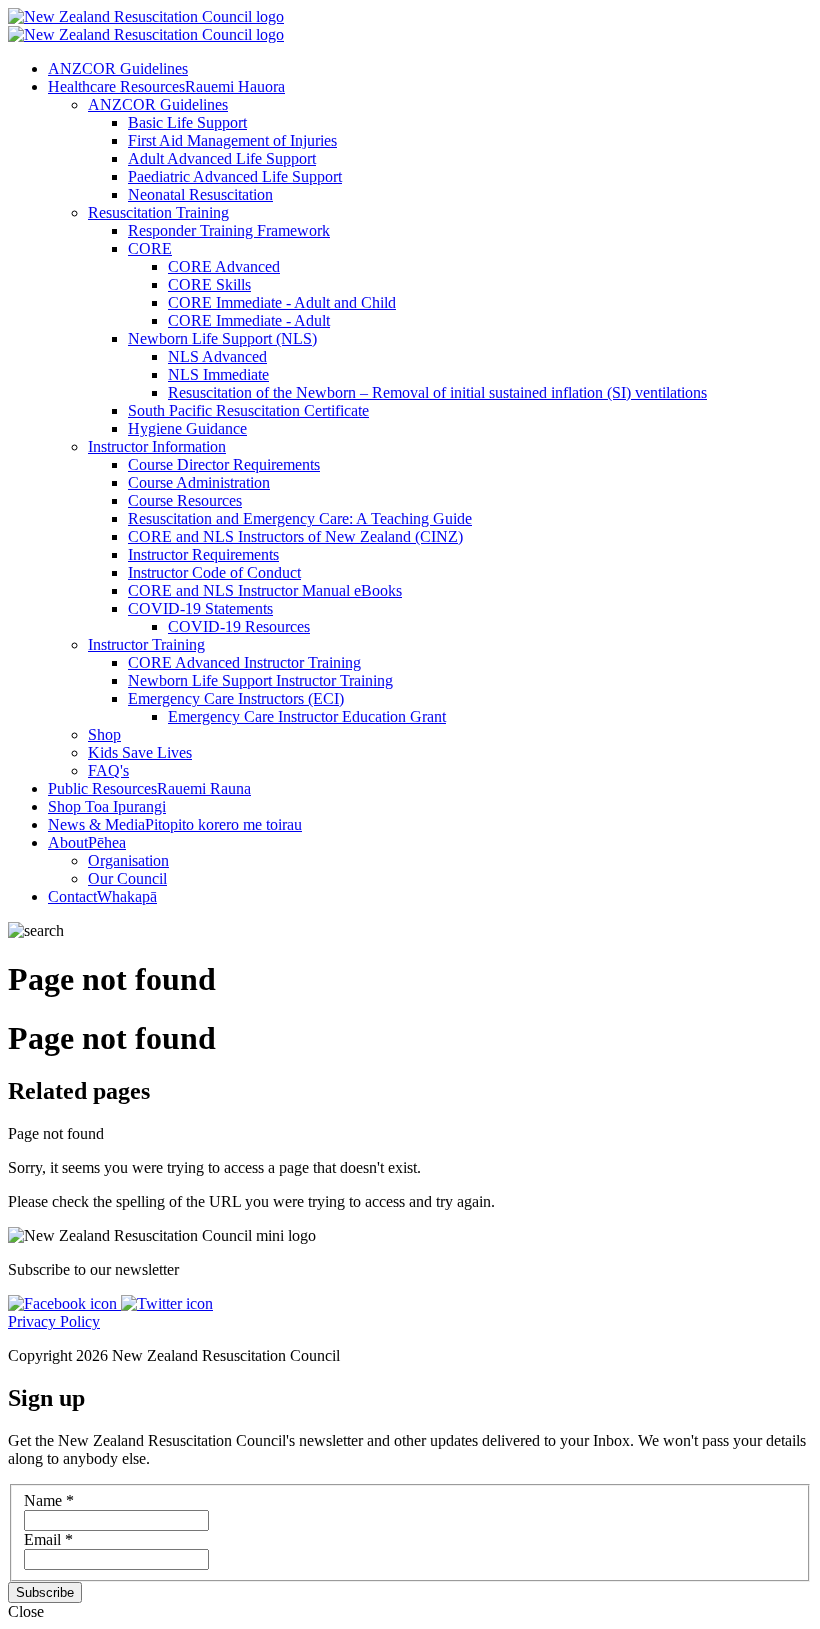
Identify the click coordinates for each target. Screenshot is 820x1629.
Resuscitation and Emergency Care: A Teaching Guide (300, 518)
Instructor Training (146, 644)
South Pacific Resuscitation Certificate (248, 410)
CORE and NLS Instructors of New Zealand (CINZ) (295, 536)
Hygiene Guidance (187, 428)
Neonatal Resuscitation (200, 194)
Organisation (128, 860)
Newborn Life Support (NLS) (222, 338)
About (87, 842)
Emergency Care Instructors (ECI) (236, 698)
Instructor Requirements (203, 554)
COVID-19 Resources (239, 626)
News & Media (175, 824)
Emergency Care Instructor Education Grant (307, 716)
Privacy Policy (54, 1321)
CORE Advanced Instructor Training (244, 662)
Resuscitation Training (158, 212)
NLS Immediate (218, 374)
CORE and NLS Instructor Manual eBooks (265, 590)
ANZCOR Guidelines (118, 68)
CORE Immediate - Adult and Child (282, 302)
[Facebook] (64, 1303)
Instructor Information (157, 446)
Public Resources (149, 788)
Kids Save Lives (140, 752)
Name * (49, 1500)
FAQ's (108, 770)
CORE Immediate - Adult (249, 320)
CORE (150, 248)
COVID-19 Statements (200, 608)
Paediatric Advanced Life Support (235, 176)
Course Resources (185, 500)
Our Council (127, 878)
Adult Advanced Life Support (222, 158)
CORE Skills (209, 284)
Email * (48, 1539)
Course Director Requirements (224, 464)
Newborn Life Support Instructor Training (260, 680)
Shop (104, 734)
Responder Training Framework (229, 230)
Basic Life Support (187, 122)
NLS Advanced (217, 356)
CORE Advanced (224, 266)
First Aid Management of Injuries (232, 140)
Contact (102, 896)
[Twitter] (167, 1303)
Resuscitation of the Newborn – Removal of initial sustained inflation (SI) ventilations (437, 392)
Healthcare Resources (166, 86)
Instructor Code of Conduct (214, 572)
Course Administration (199, 482)
